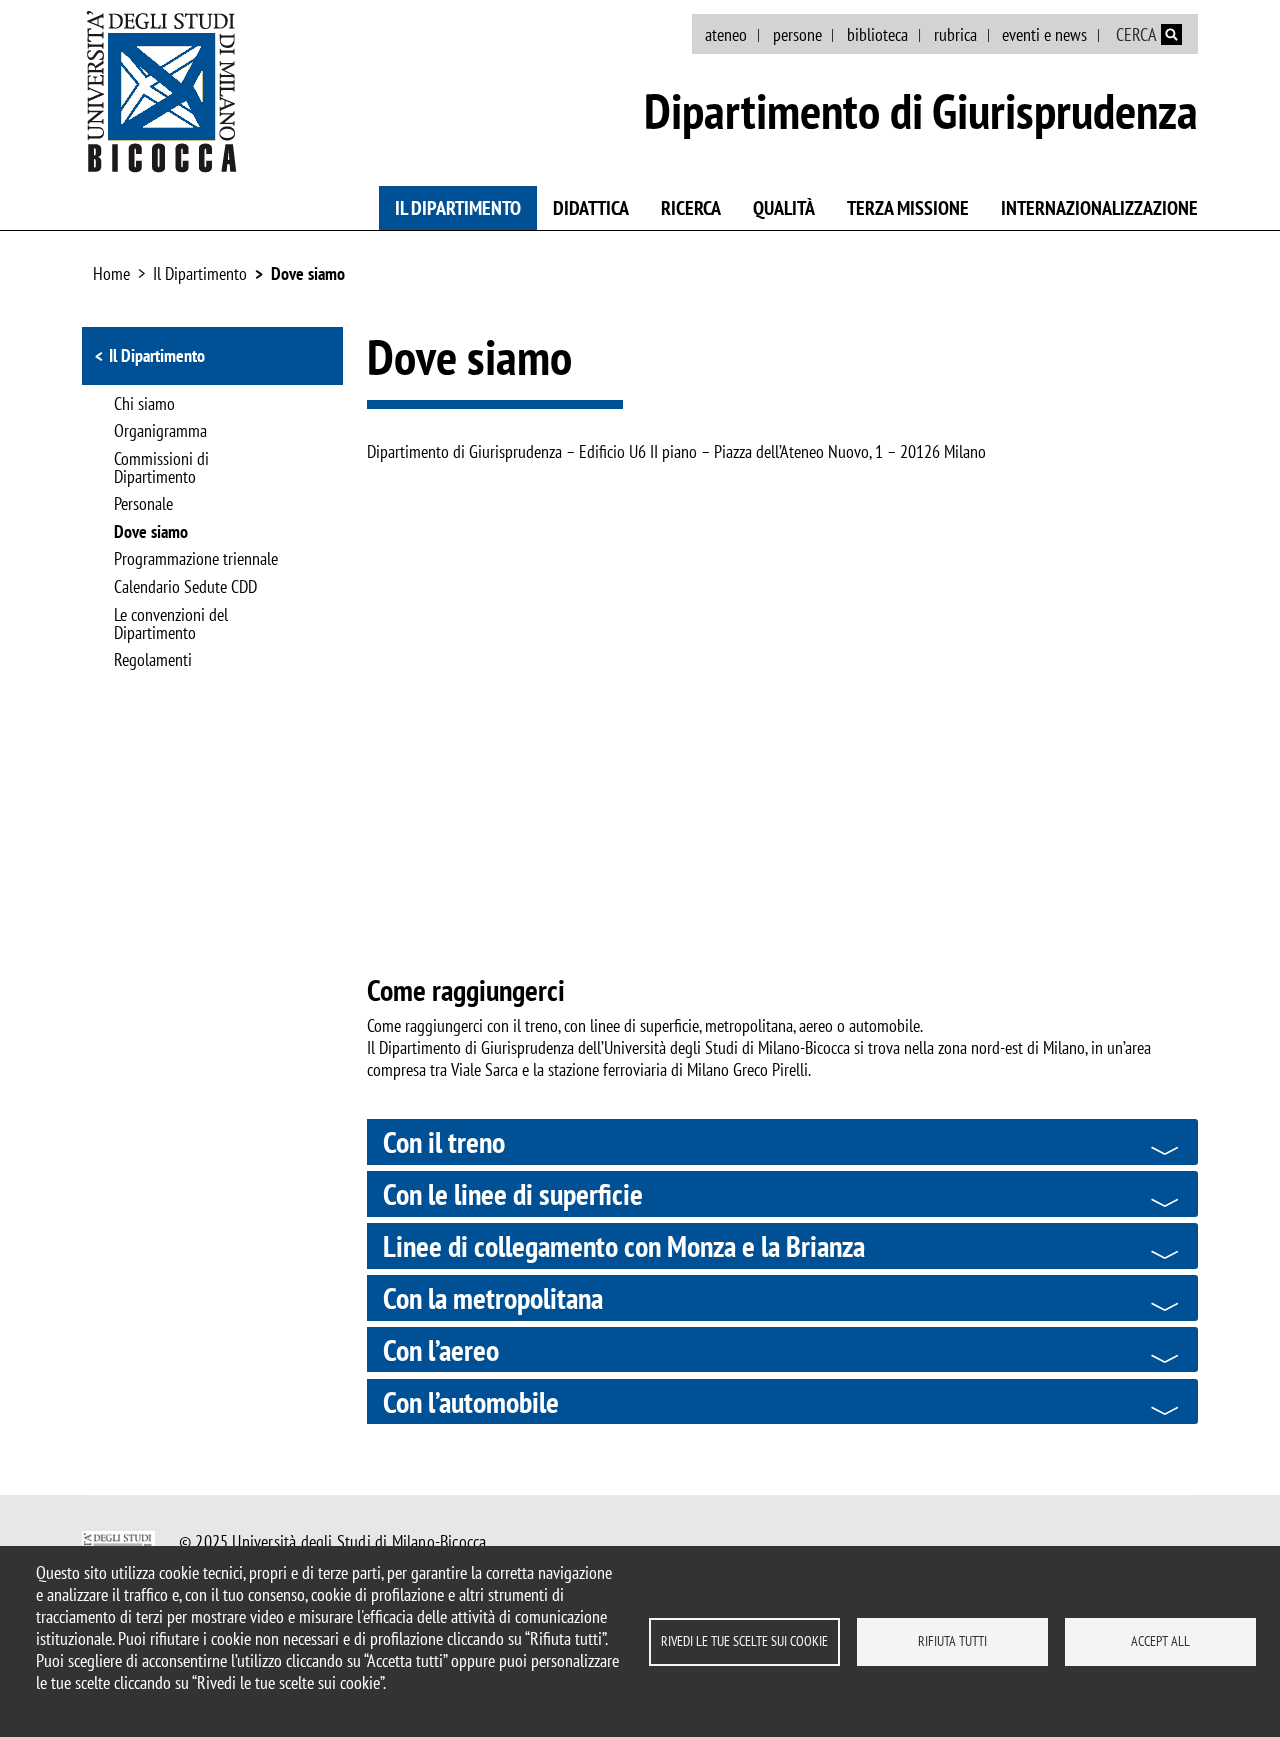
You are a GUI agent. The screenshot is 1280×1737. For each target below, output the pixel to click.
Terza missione (908, 208)
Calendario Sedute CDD (185, 588)
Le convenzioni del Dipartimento (171, 625)
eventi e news (1044, 34)
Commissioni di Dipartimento (161, 469)
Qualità (784, 208)
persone (797, 34)
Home (111, 273)
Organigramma (160, 432)
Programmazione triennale (196, 560)
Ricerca (691, 208)
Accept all (1160, 1641)
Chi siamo (144, 405)
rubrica (955, 34)
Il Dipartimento (458, 208)
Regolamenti (153, 661)
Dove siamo (308, 273)
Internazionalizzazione (1099, 208)
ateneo (726, 34)
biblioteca (877, 34)
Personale (143, 505)
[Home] (162, 91)
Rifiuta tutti (952, 1641)
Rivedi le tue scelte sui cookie (744, 1641)
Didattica (591, 208)
